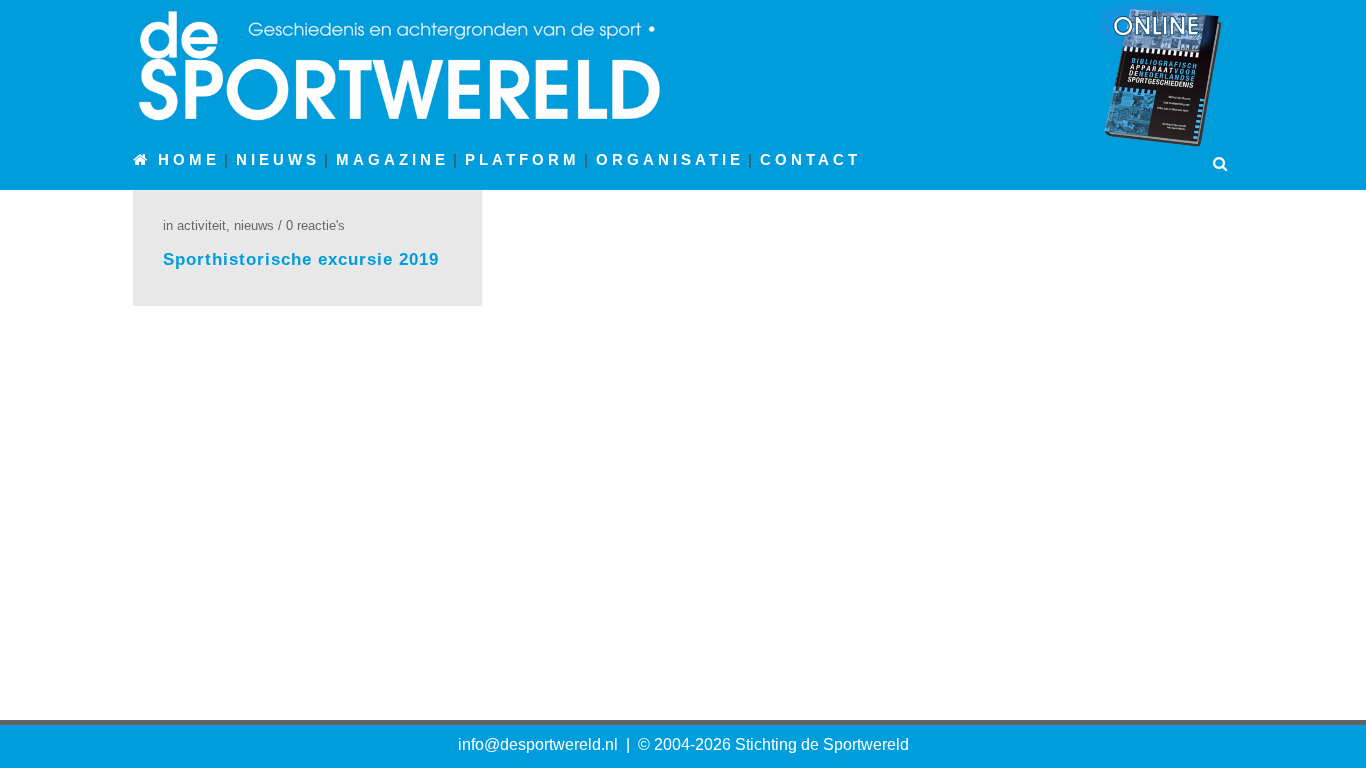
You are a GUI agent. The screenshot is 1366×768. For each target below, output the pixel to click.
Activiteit (201, 225)
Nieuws (254, 225)
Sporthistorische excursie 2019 (301, 259)
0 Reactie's (315, 225)
